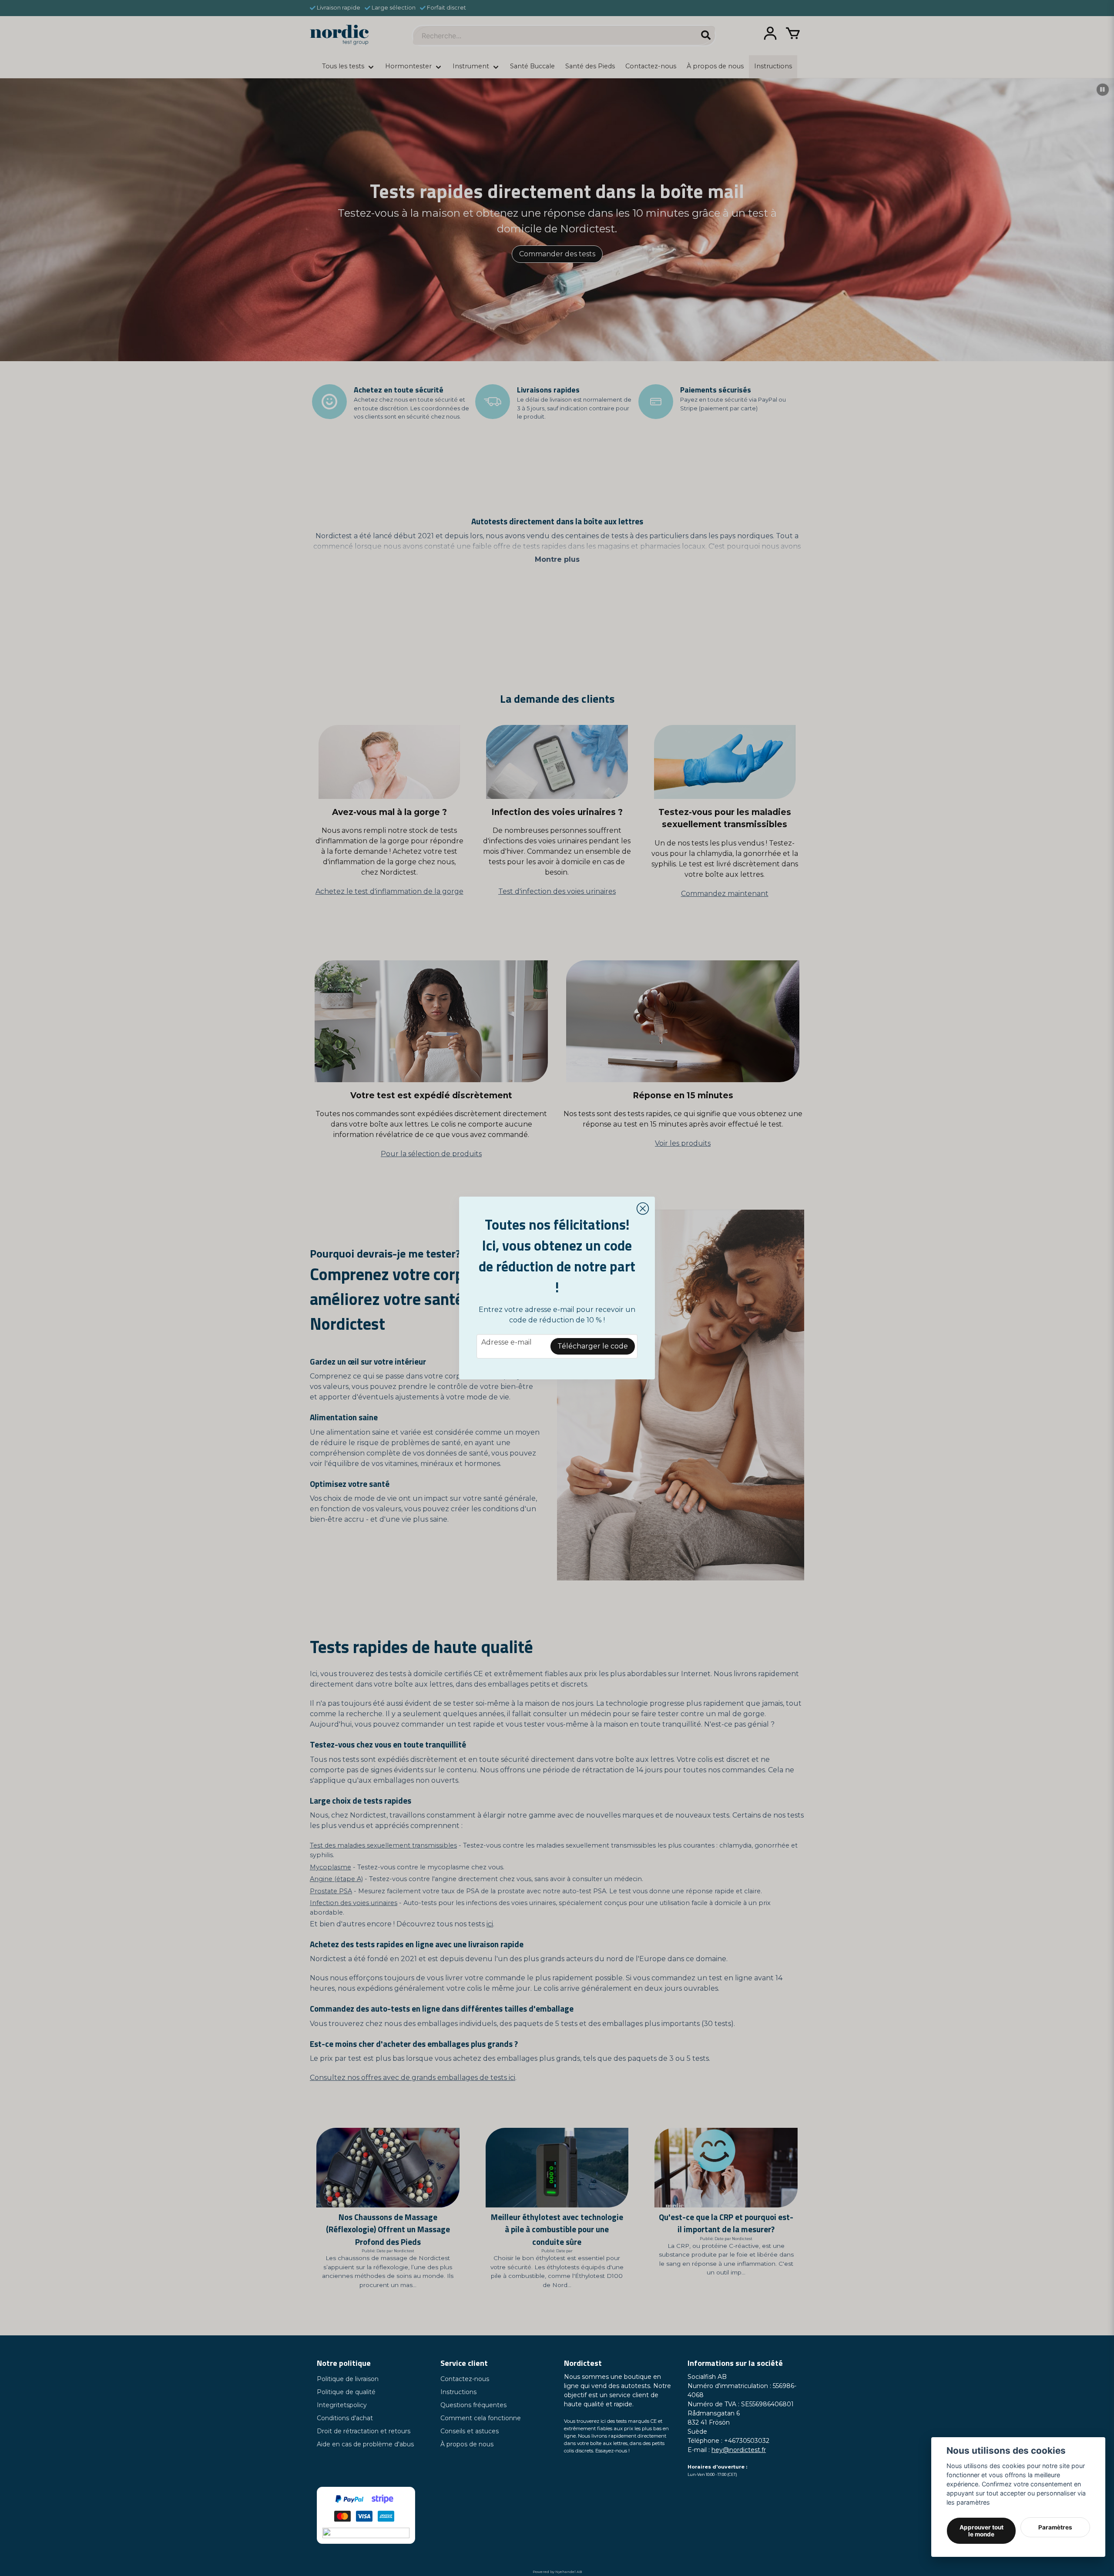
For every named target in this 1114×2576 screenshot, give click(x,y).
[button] (643, 1209)
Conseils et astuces (470, 2431)
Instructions (458, 2392)
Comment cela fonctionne (481, 2418)
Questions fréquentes (473, 2405)
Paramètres (1055, 2527)
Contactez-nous (465, 2379)
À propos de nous (467, 2444)
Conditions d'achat (345, 2418)
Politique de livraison (348, 2379)
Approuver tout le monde (981, 2531)
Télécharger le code (593, 1346)
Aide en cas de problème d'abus (365, 2444)
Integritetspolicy (342, 2405)
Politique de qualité (346, 2392)
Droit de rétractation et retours (364, 2431)
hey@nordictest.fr (739, 2450)
